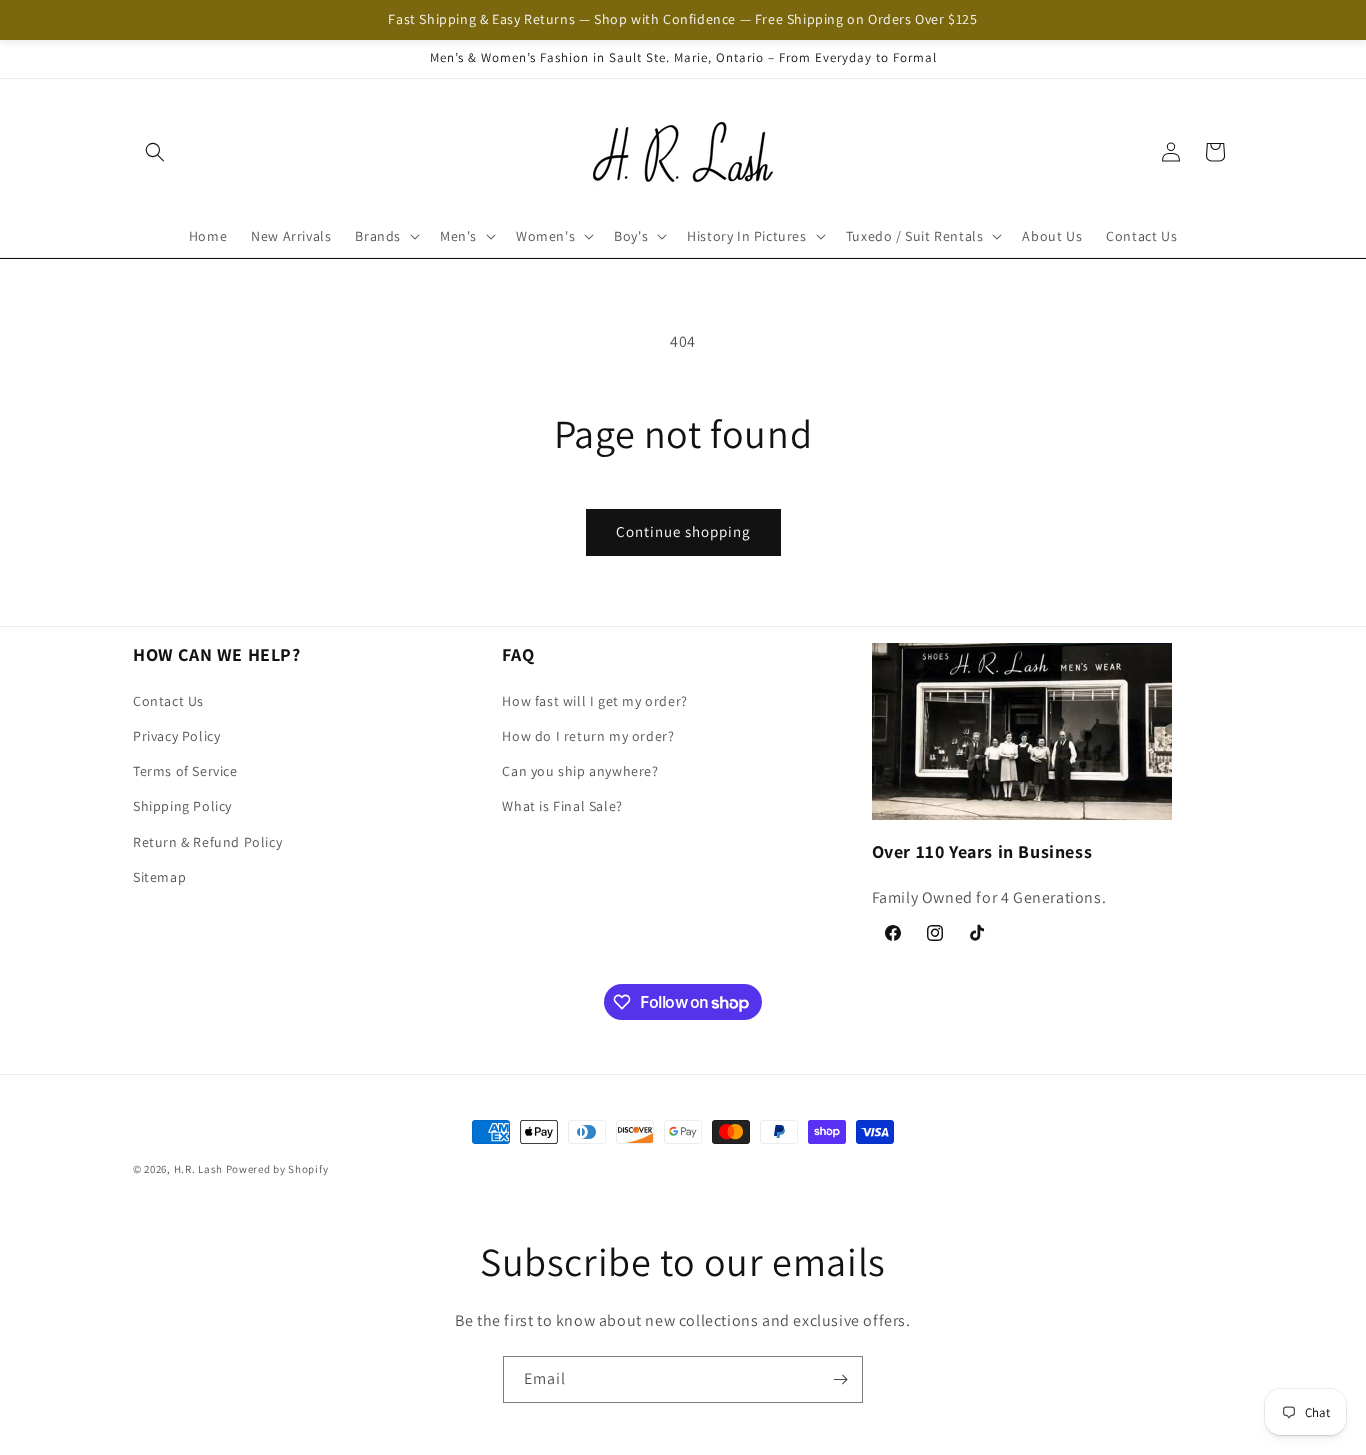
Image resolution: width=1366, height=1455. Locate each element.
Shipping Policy (182, 806)
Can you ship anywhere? (580, 771)
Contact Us (168, 700)
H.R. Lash (198, 1169)
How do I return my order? (588, 736)
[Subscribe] (840, 1379)
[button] (155, 152)
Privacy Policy (176, 736)
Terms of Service (185, 771)
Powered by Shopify (277, 1169)
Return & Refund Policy (207, 841)
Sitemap (159, 876)
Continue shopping (683, 531)
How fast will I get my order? (594, 700)
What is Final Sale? (562, 806)
